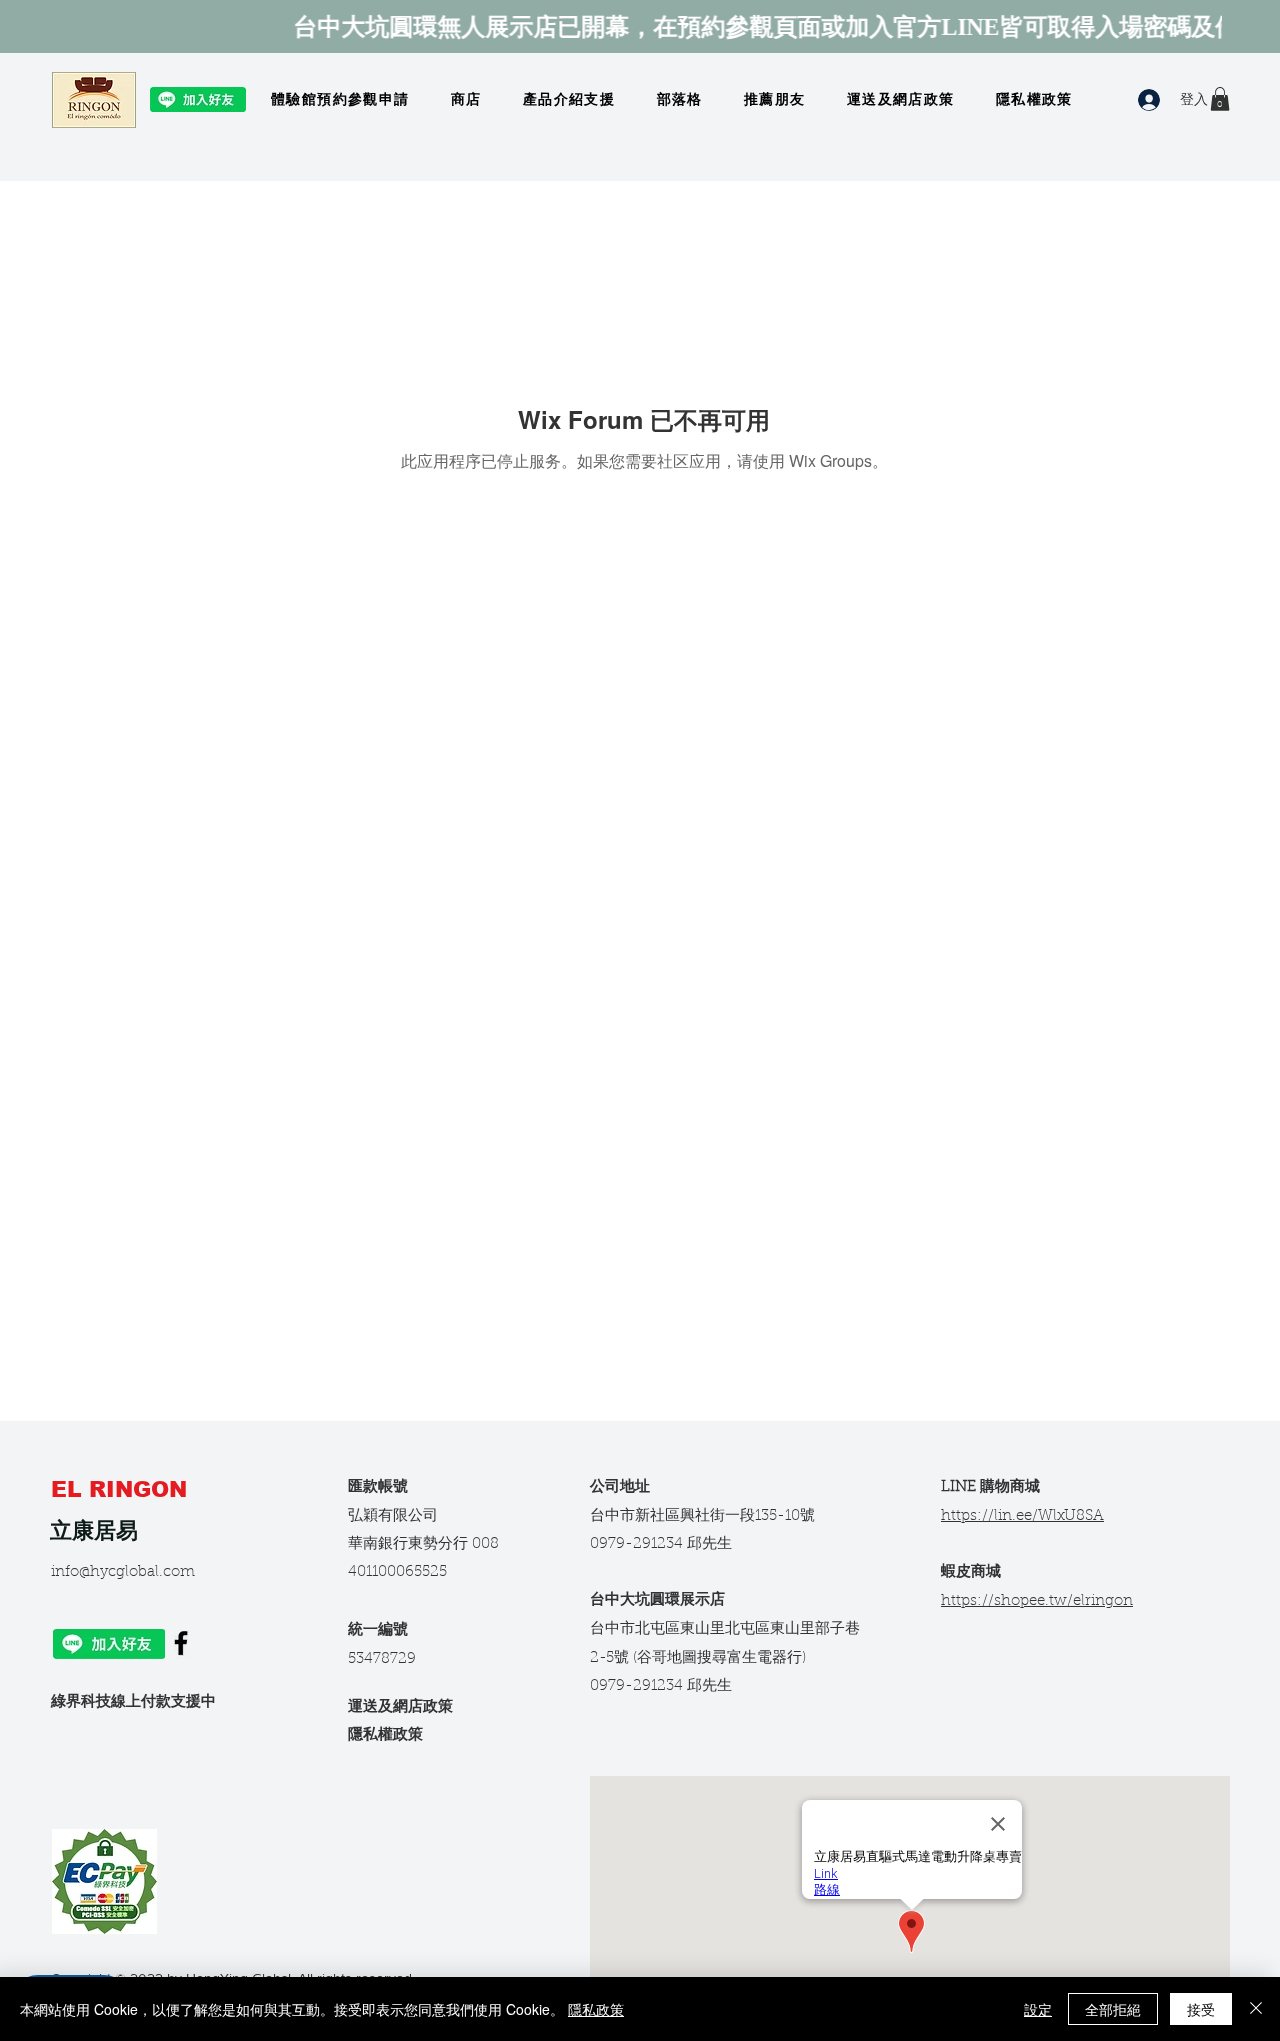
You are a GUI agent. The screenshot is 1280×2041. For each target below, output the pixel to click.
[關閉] (1256, 2009)
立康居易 (94, 1530)
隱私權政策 (385, 1735)
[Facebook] (181, 1643)
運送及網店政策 (400, 1707)
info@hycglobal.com (123, 1572)
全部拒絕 (1113, 2009)
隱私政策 (596, 2009)
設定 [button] (1038, 2009)
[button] (1220, 99)
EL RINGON (122, 1489)
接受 (1201, 2009)
